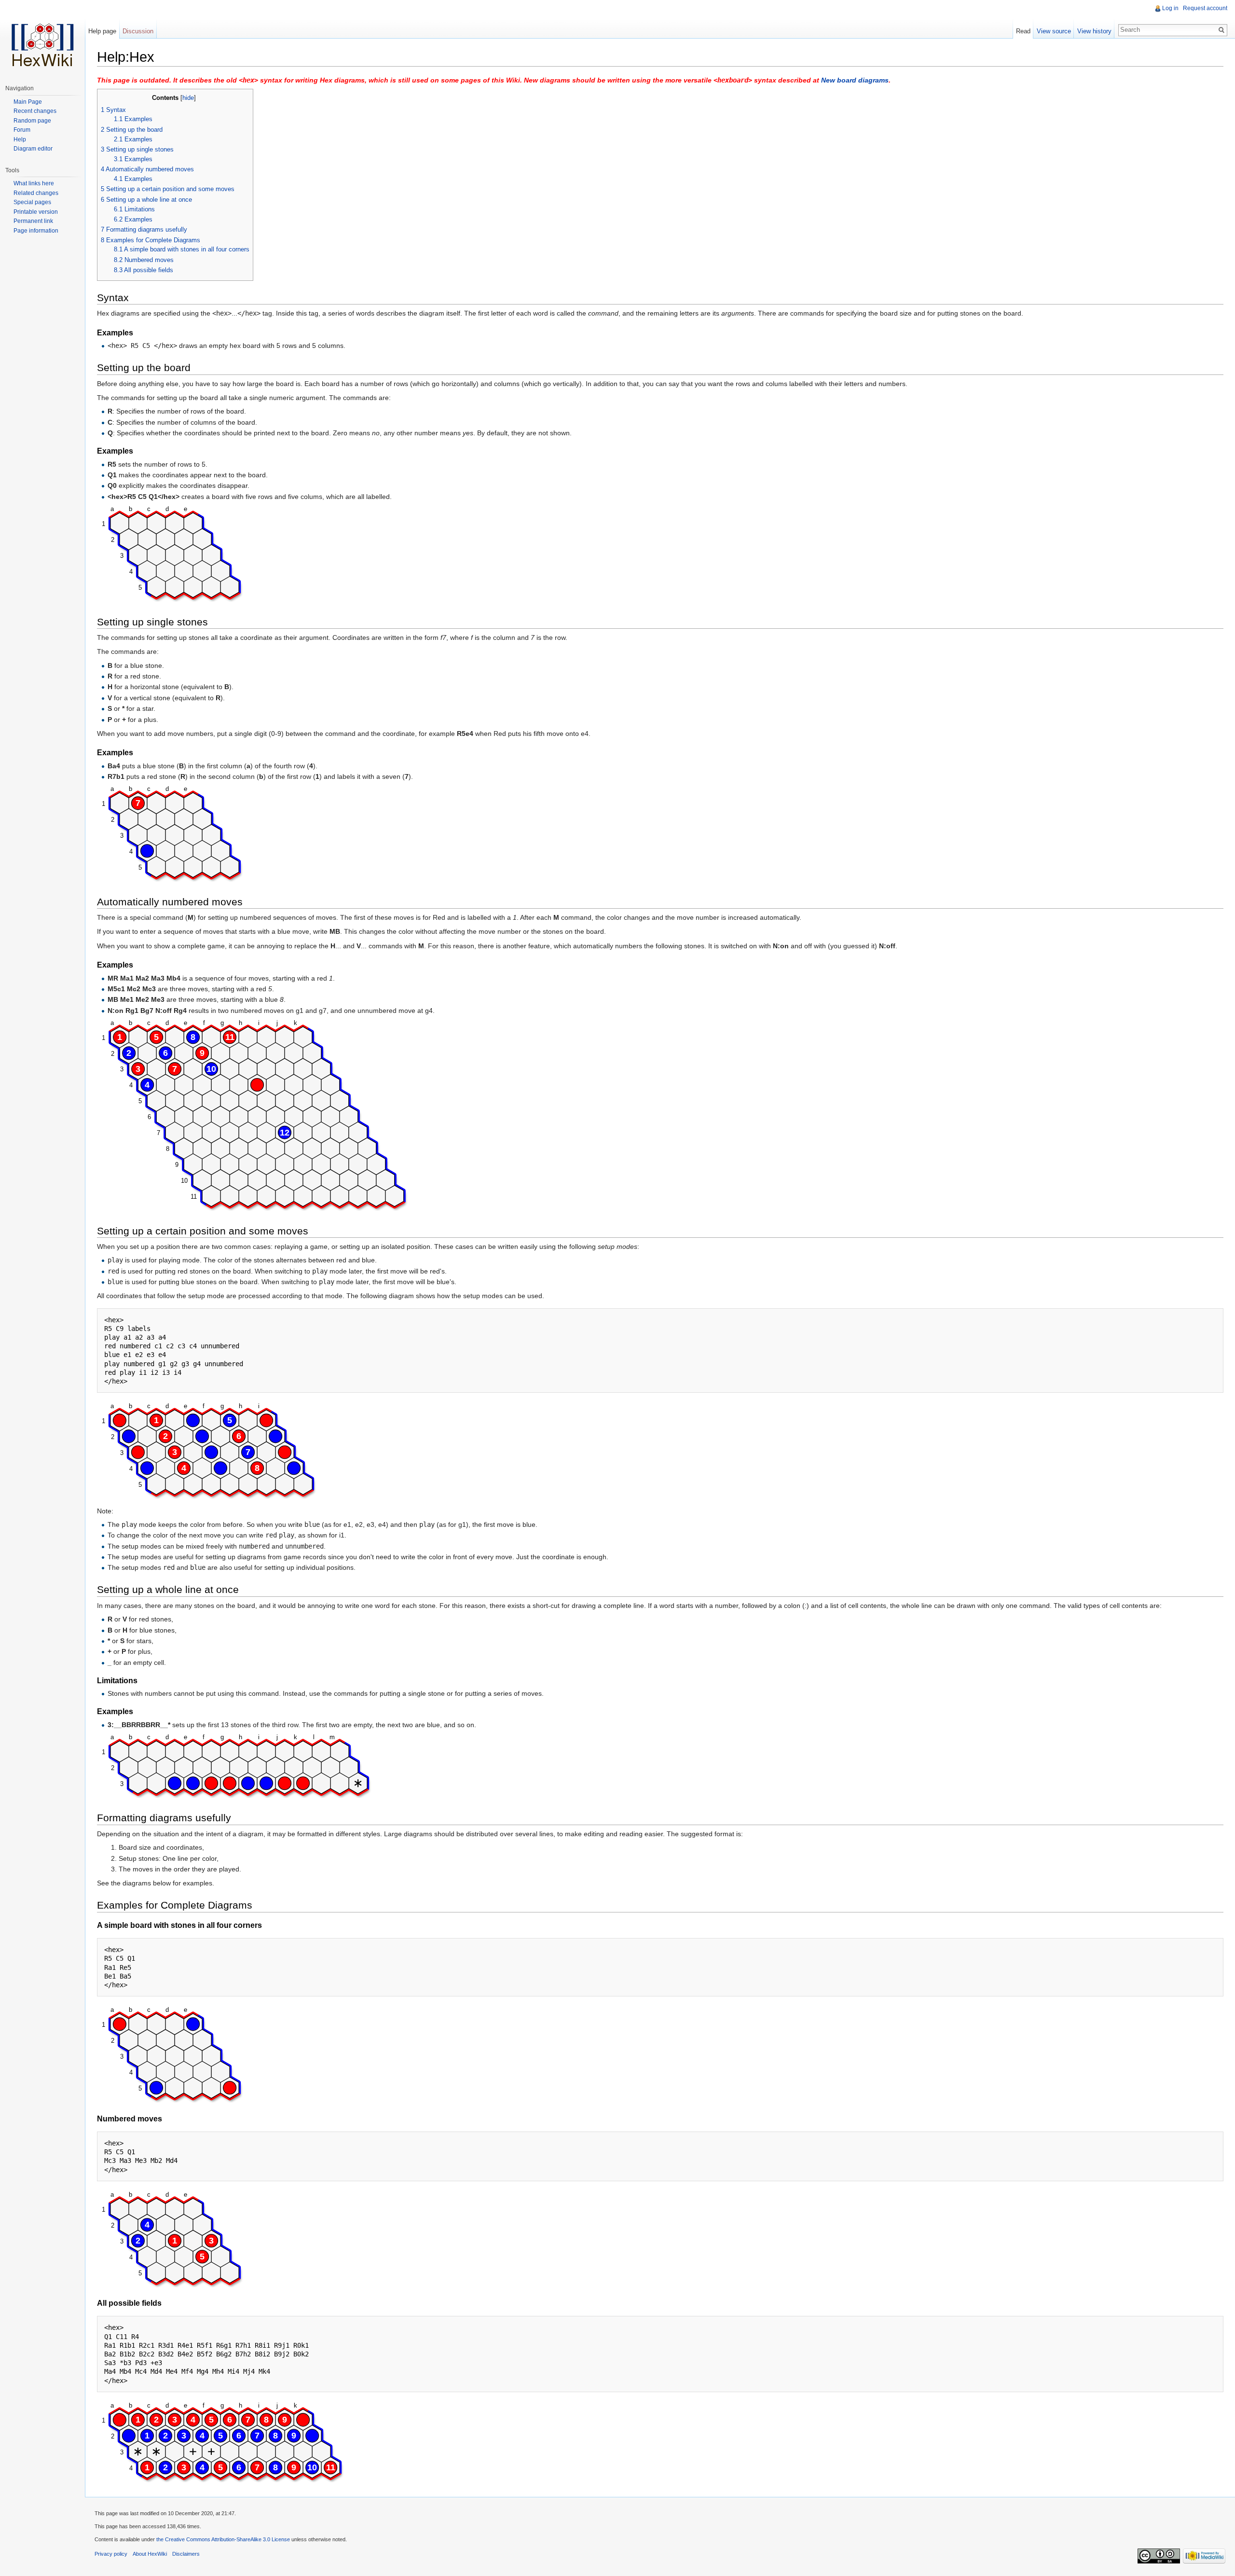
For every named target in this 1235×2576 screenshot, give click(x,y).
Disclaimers (186, 2554)
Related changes (36, 193)
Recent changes (35, 111)
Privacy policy (111, 2554)
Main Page (28, 102)
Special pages (32, 202)
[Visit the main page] (42, 39)
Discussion (138, 31)
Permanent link (33, 221)
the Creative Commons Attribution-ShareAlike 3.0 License (223, 2539)
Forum (22, 130)
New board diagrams (855, 80)
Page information (36, 231)
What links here (34, 183)
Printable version (36, 212)
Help (20, 139)
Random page (32, 121)
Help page (102, 31)
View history (1094, 31)
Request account (1205, 8)
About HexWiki (150, 2554)
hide (188, 98)
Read (1023, 31)
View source (1054, 31)
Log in (1170, 8)
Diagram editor (33, 149)
